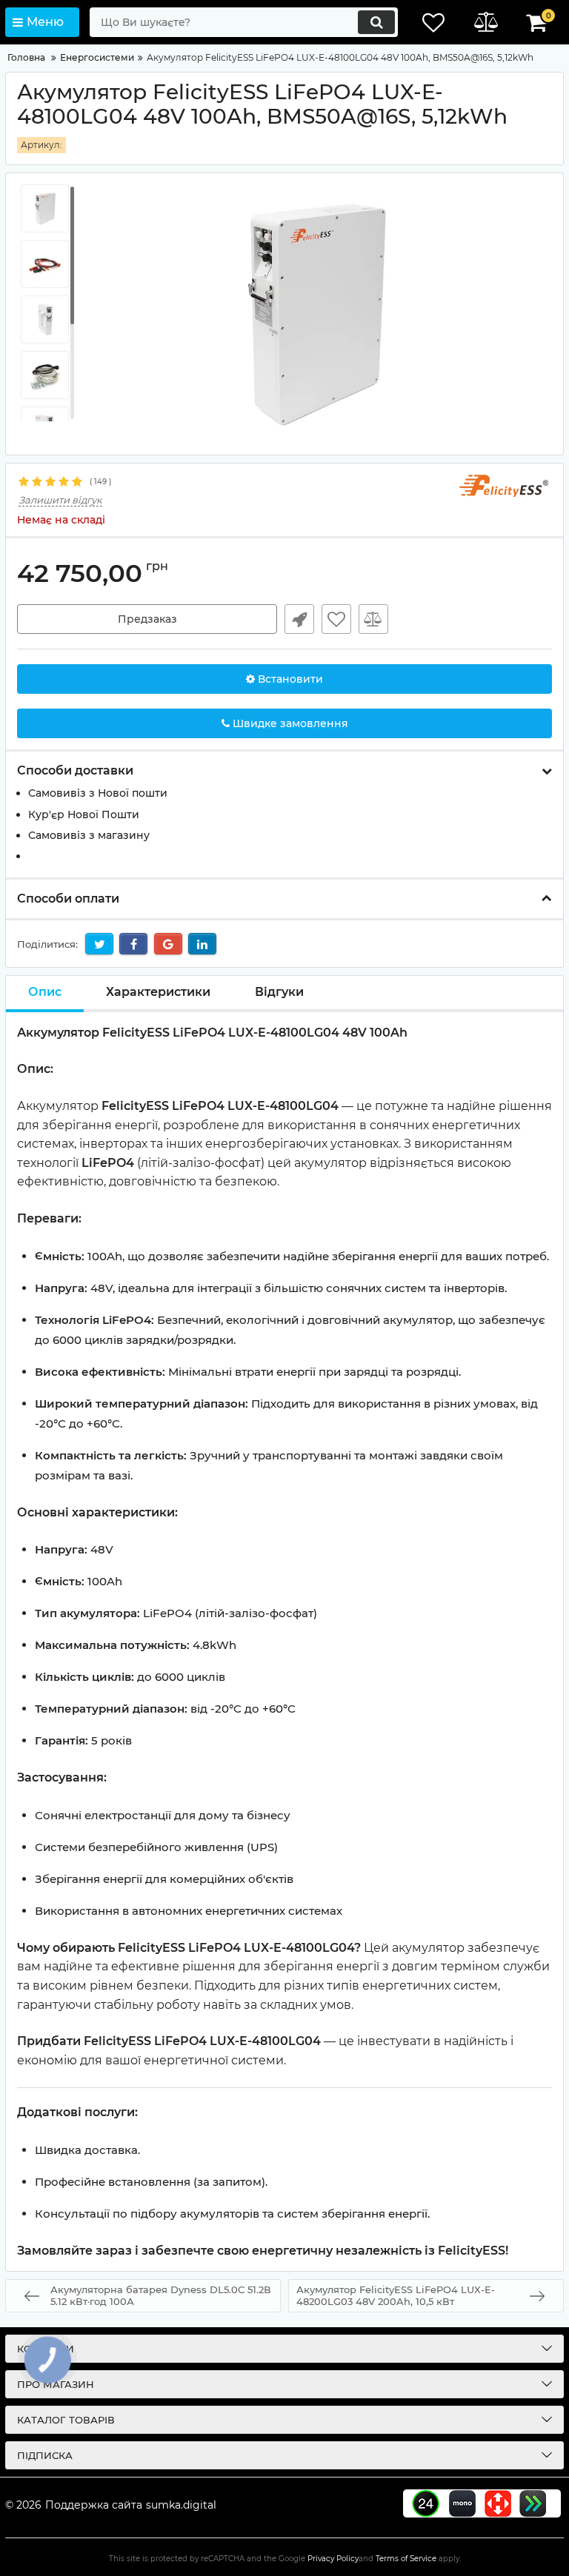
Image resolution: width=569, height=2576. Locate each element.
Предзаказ (147, 619)
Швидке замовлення (299, 619)
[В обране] (336, 619)
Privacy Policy (333, 2559)
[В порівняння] (373, 619)
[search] (376, 22)
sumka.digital (181, 2505)
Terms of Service (406, 2559)
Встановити (289, 679)
